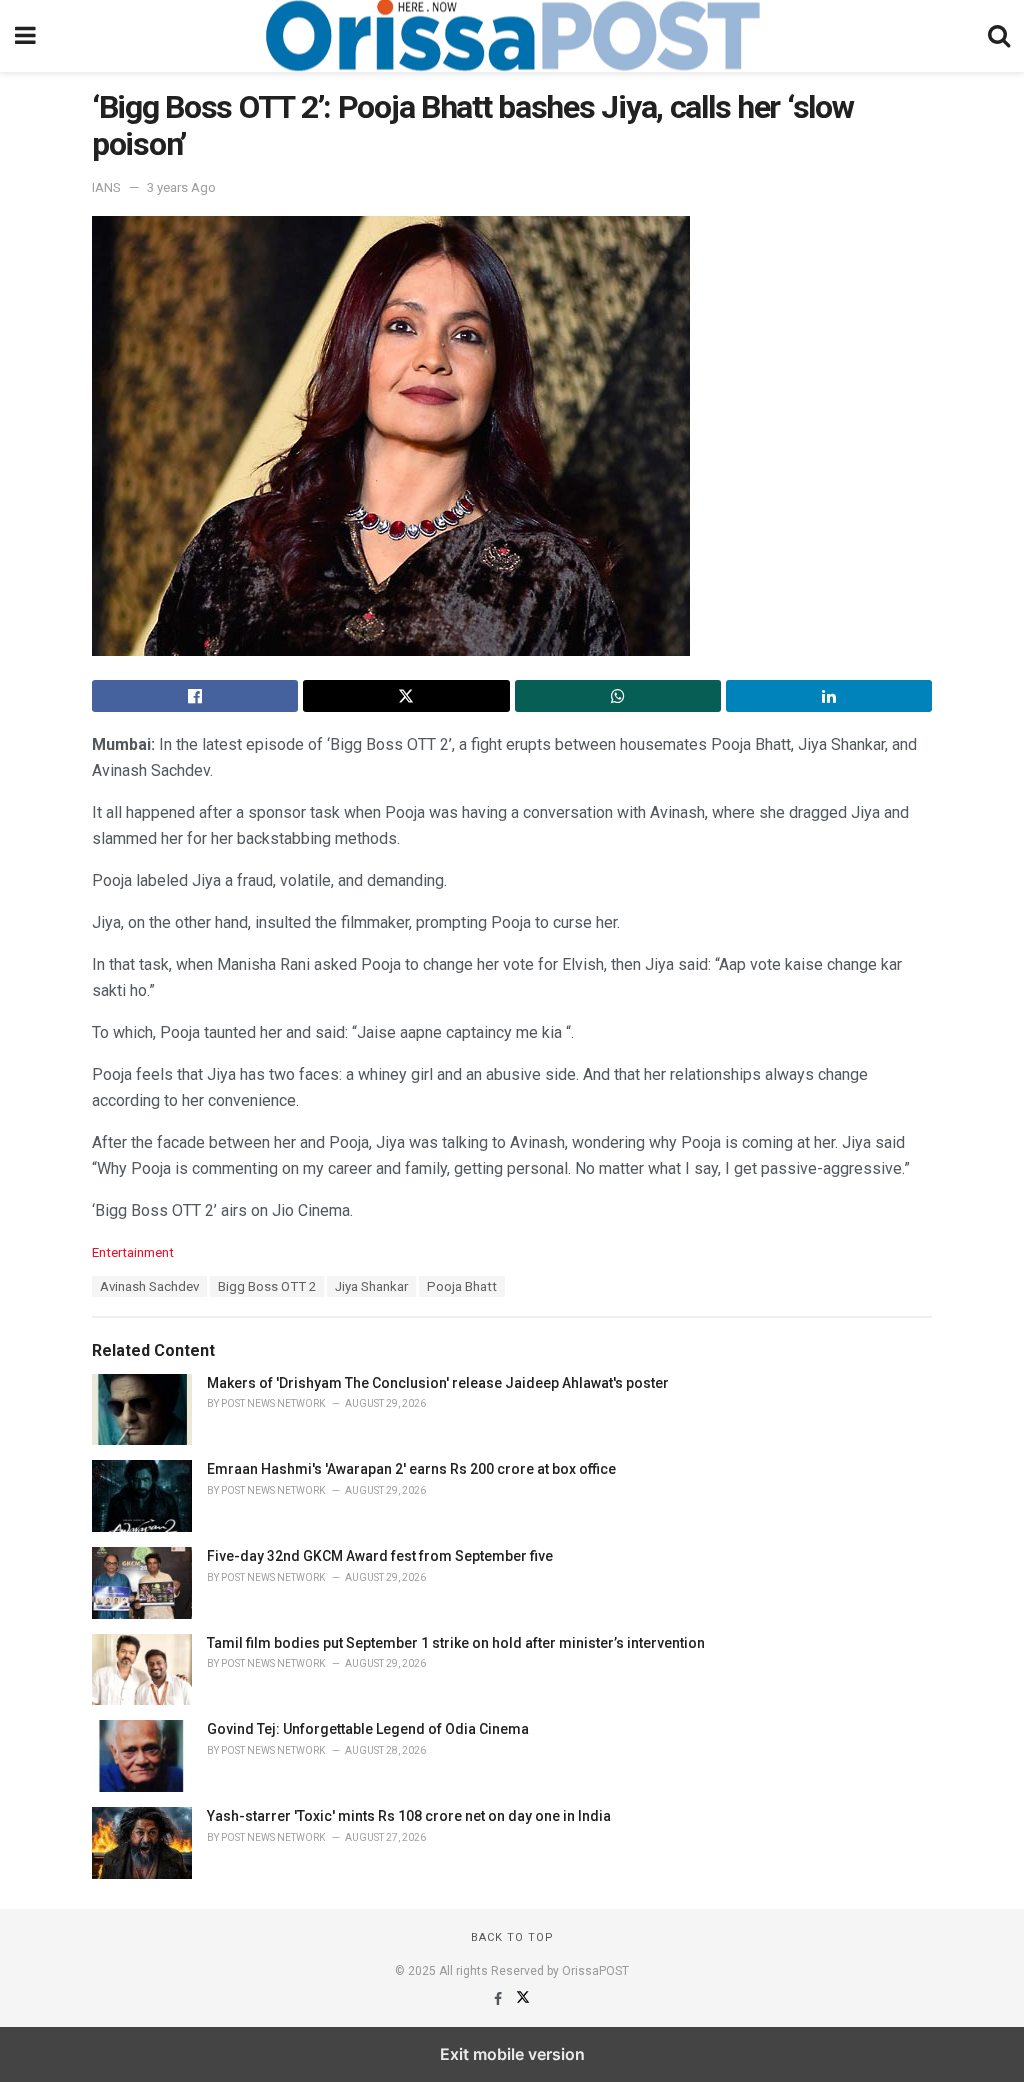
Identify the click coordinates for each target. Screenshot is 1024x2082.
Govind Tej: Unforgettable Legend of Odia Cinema (368, 1729)
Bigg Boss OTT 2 (267, 1286)
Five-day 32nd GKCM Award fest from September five (380, 1556)
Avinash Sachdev (149, 1286)
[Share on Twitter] (406, 696)
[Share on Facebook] (195, 696)
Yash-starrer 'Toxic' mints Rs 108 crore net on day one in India (409, 1816)
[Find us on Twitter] (523, 1999)
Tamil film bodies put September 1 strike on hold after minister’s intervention (456, 1643)
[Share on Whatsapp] (618, 696)
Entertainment (133, 1252)
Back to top (512, 1937)
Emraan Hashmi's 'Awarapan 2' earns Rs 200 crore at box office (411, 1469)
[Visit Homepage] (512, 36)
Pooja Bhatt (462, 1286)
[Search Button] (999, 36)
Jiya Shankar (371, 1286)
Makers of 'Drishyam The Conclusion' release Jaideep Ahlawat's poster (438, 1383)
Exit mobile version (512, 2054)
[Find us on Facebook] (499, 1999)
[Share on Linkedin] (829, 696)
